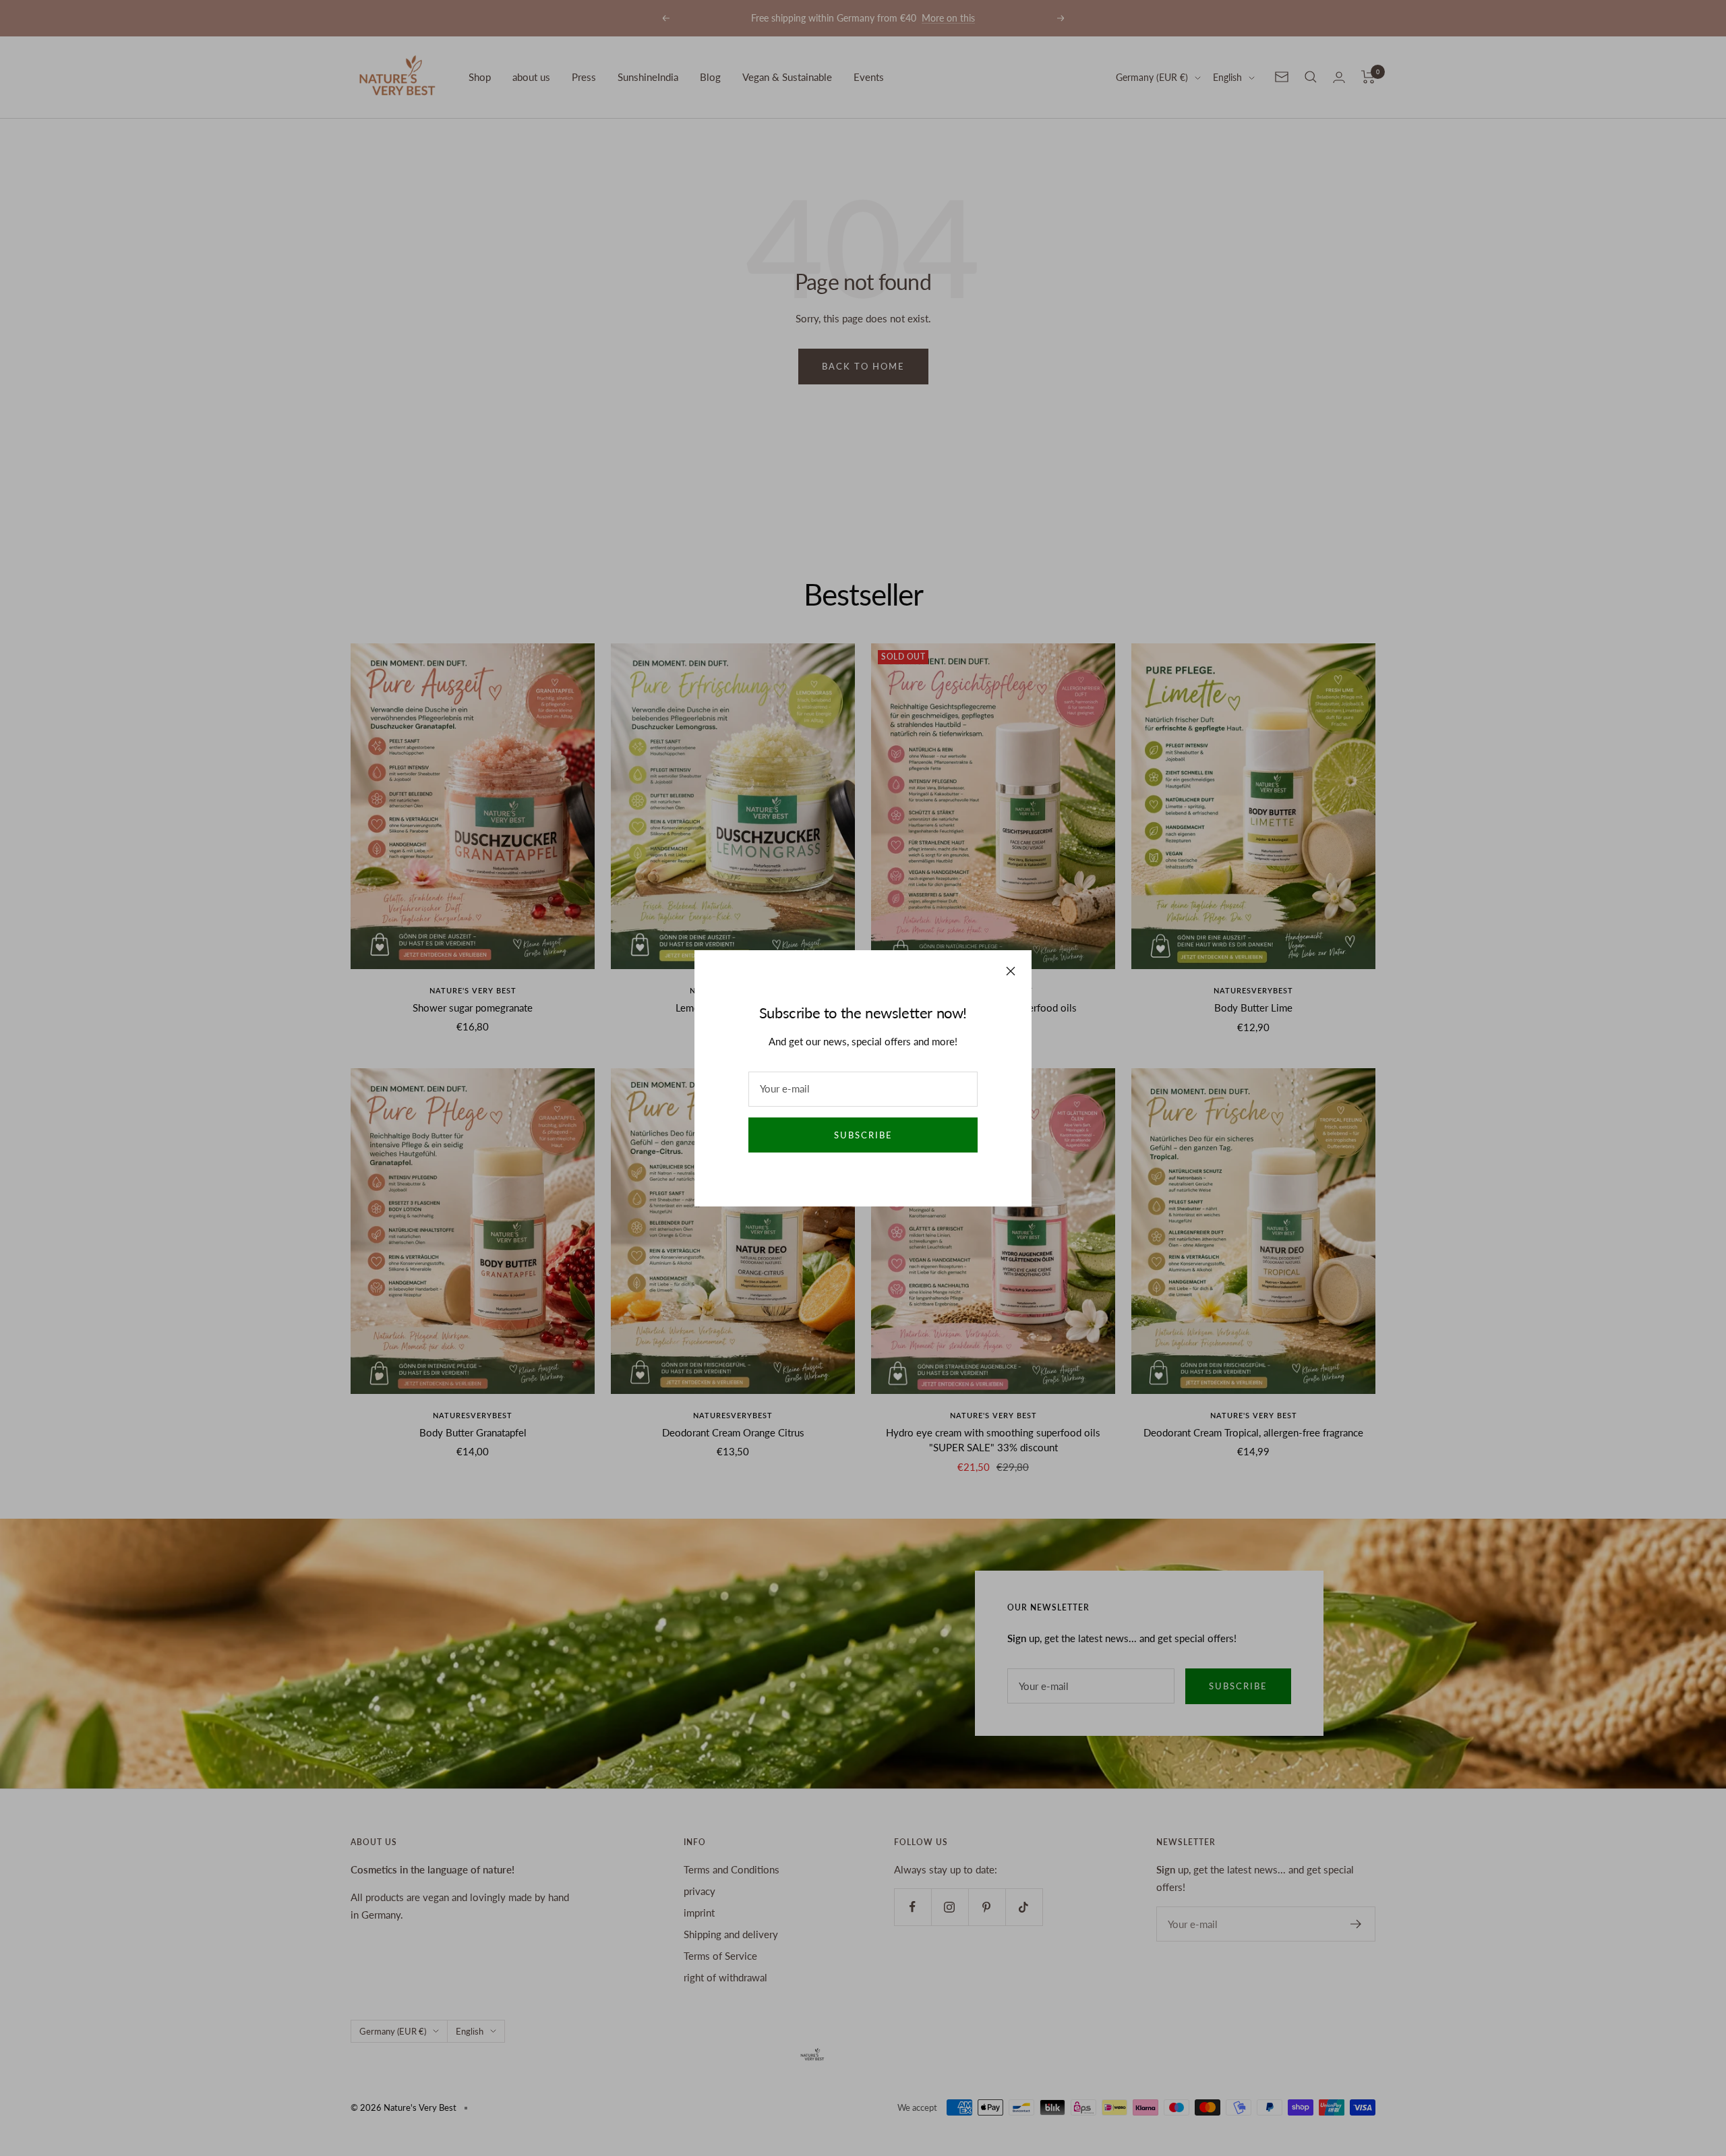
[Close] (1011, 971)
